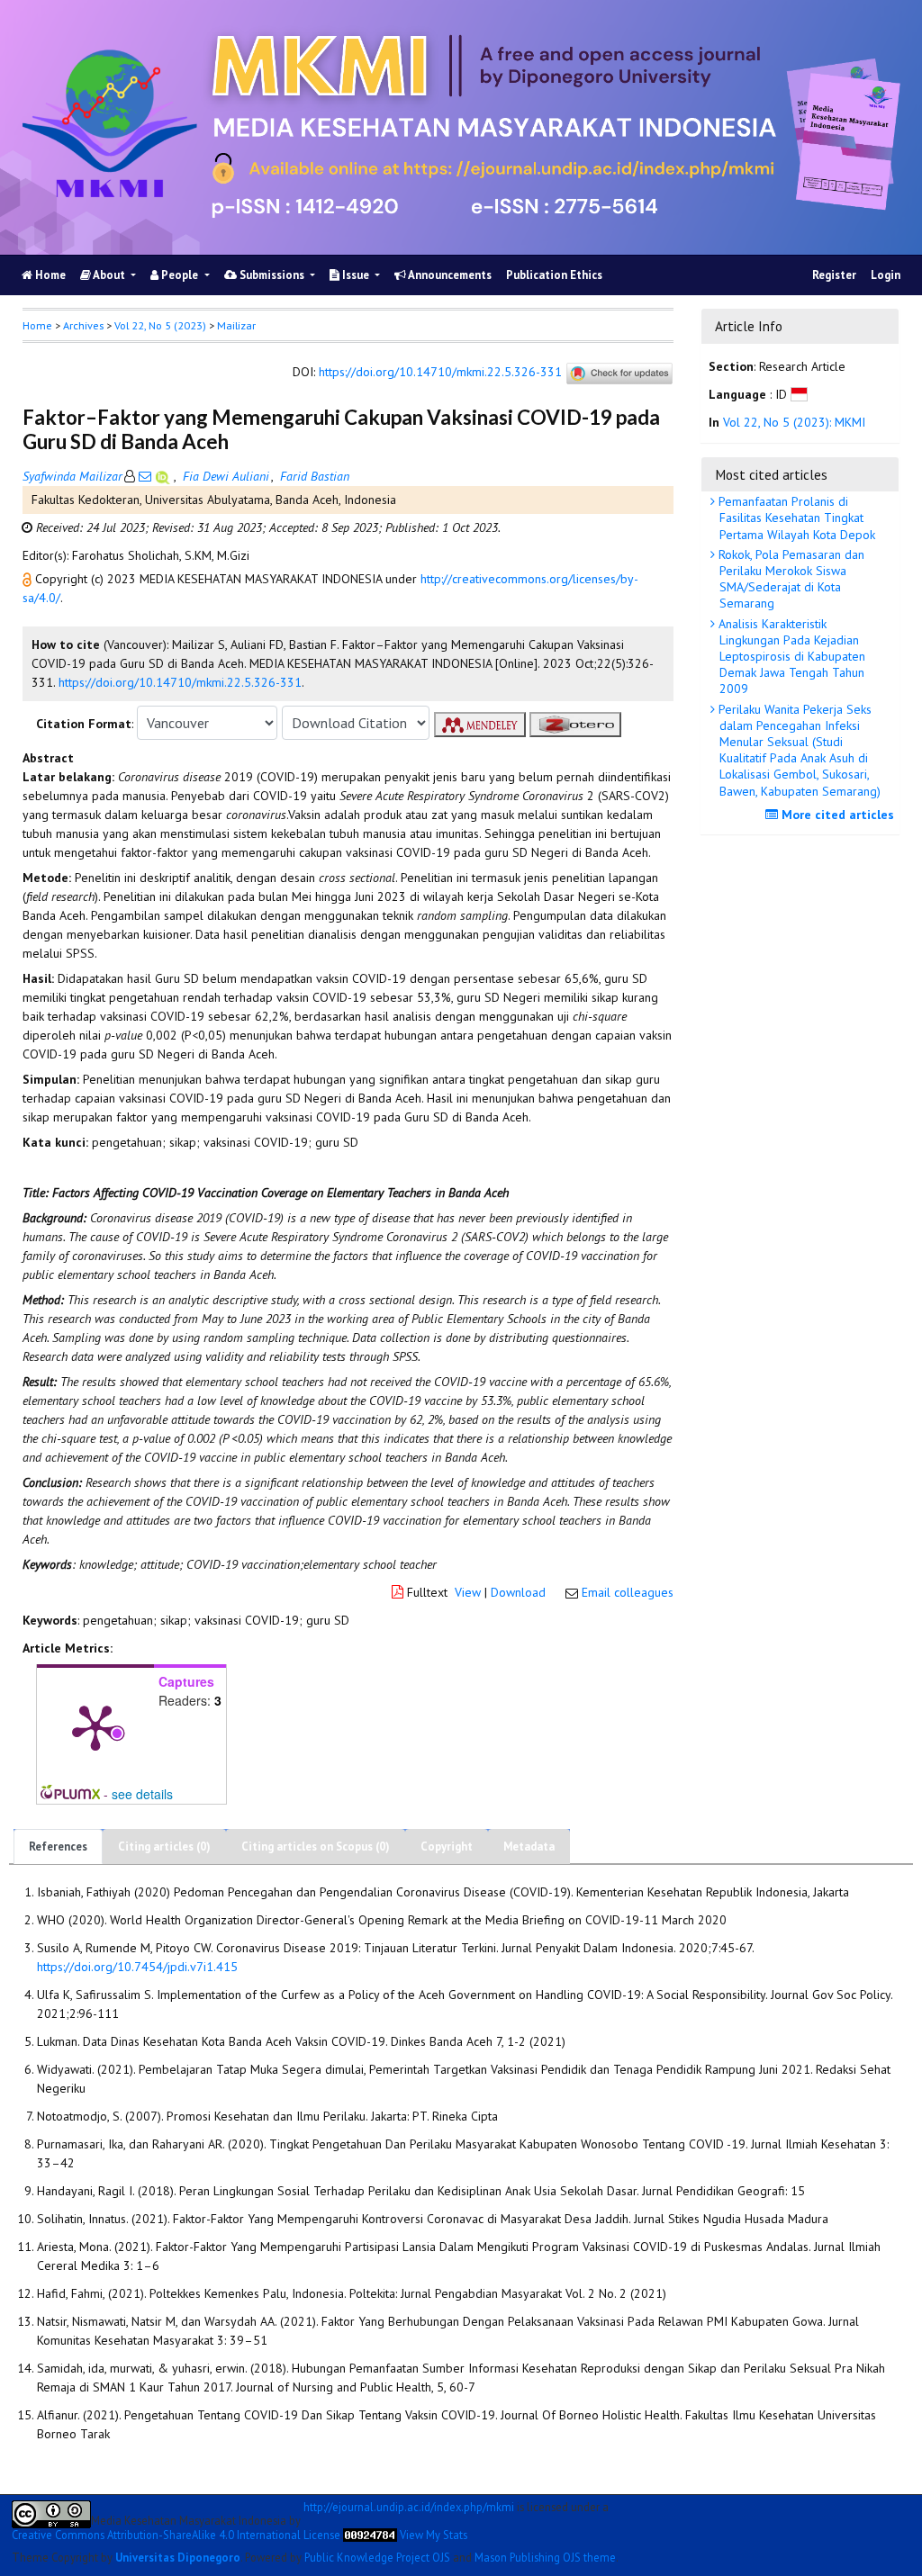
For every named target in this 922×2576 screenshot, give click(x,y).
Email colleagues (628, 1592)
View (468, 1592)
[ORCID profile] (164, 476)
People (180, 275)
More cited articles (836, 815)
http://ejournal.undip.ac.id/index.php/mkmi (409, 2507)
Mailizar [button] (236, 325)
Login (886, 275)
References (58, 1846)
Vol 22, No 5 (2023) (160, 325)
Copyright (447, 1846)
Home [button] (37, 325)
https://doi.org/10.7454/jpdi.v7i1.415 (137, 1967)
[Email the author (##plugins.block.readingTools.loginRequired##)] (145, 476)
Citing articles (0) (164, 1846)
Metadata (529, 1846)
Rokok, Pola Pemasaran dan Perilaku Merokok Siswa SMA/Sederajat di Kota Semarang (790, 579)
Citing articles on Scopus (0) (316, 1846)
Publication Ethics (554, 275)
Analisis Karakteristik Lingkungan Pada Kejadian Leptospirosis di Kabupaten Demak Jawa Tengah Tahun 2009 (790, 657)
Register (834, 275)
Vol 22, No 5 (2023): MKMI (794, 422)
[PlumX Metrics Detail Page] (95, 1726)
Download (518, 1592)
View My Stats (434, 2535)
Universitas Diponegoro (178, 2557)
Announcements (449, 275)
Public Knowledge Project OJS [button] (377, 2557)
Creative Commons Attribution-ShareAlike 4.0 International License (176, 2535)
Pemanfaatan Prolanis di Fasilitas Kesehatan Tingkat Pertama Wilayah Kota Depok (795, 518)
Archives (83, 325)
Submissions (272, 275)
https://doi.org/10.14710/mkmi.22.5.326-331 (440, 373)
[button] (29, 579)
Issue (356, 275)
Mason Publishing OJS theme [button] (545, 2557)
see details (142, 1794)
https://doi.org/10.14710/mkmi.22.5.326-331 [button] (180, 682)
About (109, 275)
